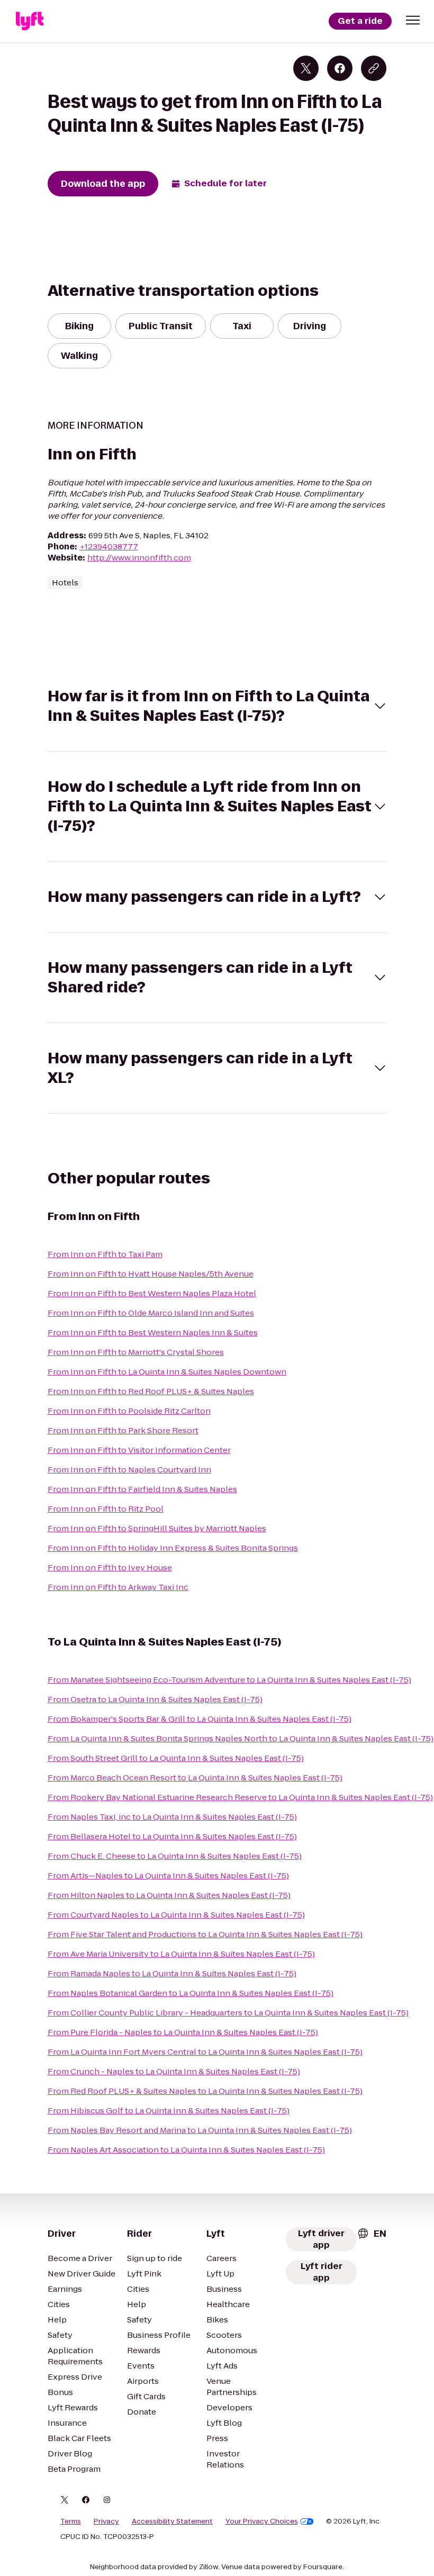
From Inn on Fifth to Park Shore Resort (123, 1430)
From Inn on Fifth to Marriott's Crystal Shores (136, 1352)
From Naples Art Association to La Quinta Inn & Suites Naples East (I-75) (186, 2150)
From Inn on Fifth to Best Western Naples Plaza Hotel (152, 1293)
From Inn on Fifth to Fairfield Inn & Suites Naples (142, 1489)
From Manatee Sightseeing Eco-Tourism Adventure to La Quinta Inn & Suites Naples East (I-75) (229, 1680)
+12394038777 (109, 546)
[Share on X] (306, 68)
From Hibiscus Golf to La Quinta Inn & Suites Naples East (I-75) (169, 2110)
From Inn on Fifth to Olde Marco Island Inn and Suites (151, 1313)
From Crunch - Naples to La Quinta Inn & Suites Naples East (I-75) (174, 2071)
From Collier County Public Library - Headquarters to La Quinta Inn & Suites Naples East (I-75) (228, 2013)
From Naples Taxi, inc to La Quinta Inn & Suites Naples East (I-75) (172, 1817)
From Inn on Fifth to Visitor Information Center (139, 1450)
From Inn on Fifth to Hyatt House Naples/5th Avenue (151, 1274)
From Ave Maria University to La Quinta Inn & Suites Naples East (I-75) (181, 1954)
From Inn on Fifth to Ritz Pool (106, 1509)
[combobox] (372, 2234)
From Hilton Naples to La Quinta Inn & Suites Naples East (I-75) (169, 1895)
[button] (413, 20)
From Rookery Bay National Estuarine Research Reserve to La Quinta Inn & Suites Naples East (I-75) (240, 1797)
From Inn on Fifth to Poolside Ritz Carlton (129, 1411)
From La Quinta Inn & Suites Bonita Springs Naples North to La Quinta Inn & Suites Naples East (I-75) (241, 1738)
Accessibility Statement (172, 2521)
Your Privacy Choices (262, 2521)
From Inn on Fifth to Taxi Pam (105, 1254)
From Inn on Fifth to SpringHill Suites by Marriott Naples (157, 1528)
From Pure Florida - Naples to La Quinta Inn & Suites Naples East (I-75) (183, 2032)
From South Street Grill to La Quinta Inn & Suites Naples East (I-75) (176, 1758)
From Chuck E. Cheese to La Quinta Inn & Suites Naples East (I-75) (175, 1856)
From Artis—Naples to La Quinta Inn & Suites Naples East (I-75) (168, 1875)
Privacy (106, 2521)
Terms (71, 2521)
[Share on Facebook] (340, 68)
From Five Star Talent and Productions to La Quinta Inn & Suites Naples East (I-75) (205, 1934)
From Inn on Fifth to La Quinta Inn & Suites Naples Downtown (167, 1372)
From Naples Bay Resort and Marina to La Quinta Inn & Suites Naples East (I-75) (200, 2130)
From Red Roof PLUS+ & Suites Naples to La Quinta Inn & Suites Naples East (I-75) (205, 2091)
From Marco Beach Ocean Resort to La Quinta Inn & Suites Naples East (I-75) (195, 1778)
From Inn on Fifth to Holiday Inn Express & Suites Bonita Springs (173, 1548)
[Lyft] (30, 21)
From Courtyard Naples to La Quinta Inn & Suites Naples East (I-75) (176, 1915)
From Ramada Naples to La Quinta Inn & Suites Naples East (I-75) (172, 1973)
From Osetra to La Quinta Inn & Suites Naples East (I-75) (155, 1699)
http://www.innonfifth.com (139, 558)
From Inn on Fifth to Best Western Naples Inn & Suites (153, 1332)
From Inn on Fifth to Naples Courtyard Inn (129, 1470)
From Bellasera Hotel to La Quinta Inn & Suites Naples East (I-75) (172, 1836)
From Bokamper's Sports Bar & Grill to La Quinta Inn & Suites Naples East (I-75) (200, 1719)
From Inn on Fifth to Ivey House (110, 1567)
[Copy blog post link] (374, 68)
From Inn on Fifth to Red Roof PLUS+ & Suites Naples (151, 1391)
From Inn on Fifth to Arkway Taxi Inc (118, 1587)
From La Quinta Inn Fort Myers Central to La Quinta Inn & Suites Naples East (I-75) (205, 2052)
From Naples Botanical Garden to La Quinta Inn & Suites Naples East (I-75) (191, 1993)
